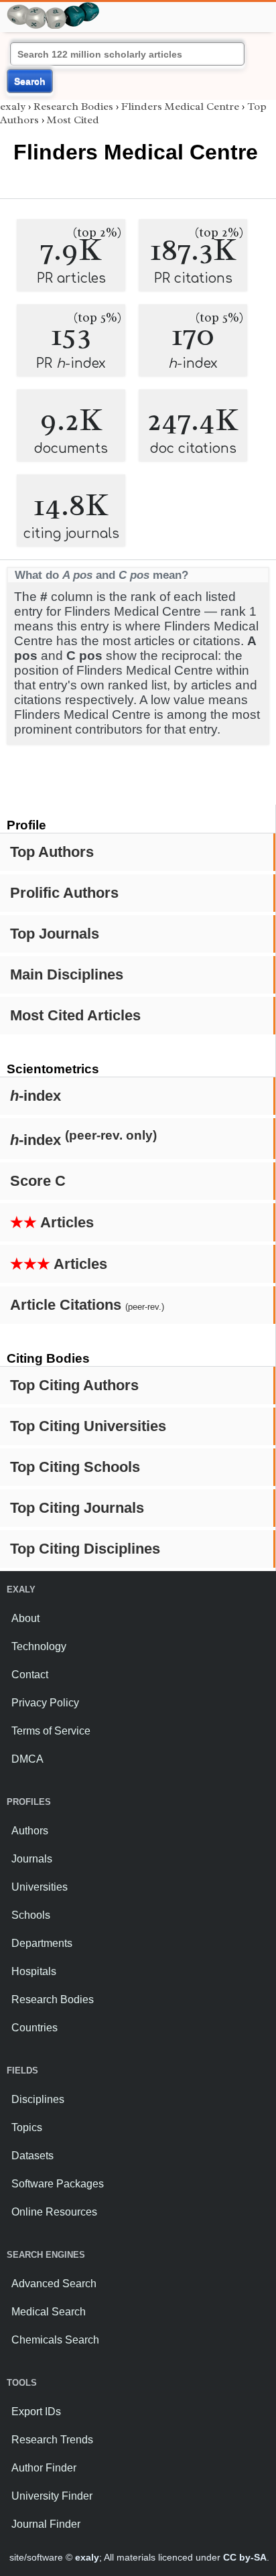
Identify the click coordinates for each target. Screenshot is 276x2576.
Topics (27, 2127)
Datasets (32, 2156)
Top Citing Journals (77, 1508)
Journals (32, 1859)
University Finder (52, 2496)
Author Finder (44, 2468)
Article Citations (87, 1305)
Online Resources (54, 2212)
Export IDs (36, 2412)
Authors (30, 1831)
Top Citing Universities (88, 1426)
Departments (42, 1943)
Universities (40, 1887)
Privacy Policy (45, 1703)
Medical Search (49, 2312)
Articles (52, 1222)
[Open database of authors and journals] (54, 8)
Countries (34, 2028)
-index (36, 1096)
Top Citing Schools (75, 1467)
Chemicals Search (55, 2340)
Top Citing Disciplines (85, 1549)
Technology (39, 1646)
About (25, 1618)
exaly (13, 107)
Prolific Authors (64, 893)
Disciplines (38, 2099)
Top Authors (52, 852)
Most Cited (73, 120)
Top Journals (55, 934)
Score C (38, 1181)
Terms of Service (51, 1731)
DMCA (27, 1759)
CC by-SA (245, 2557)
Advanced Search (54, 2284)
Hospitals (34, 1971)
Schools (31, 1915)
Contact (30, 1675)
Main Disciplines (67, 974)
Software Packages (58, 2184)
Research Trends (52, 2440)
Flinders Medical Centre (180, 107)
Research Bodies (73, 107)
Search (30, 81)
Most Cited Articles (75, 1015)
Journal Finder (46, 2524)
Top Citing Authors (74, 1385)
